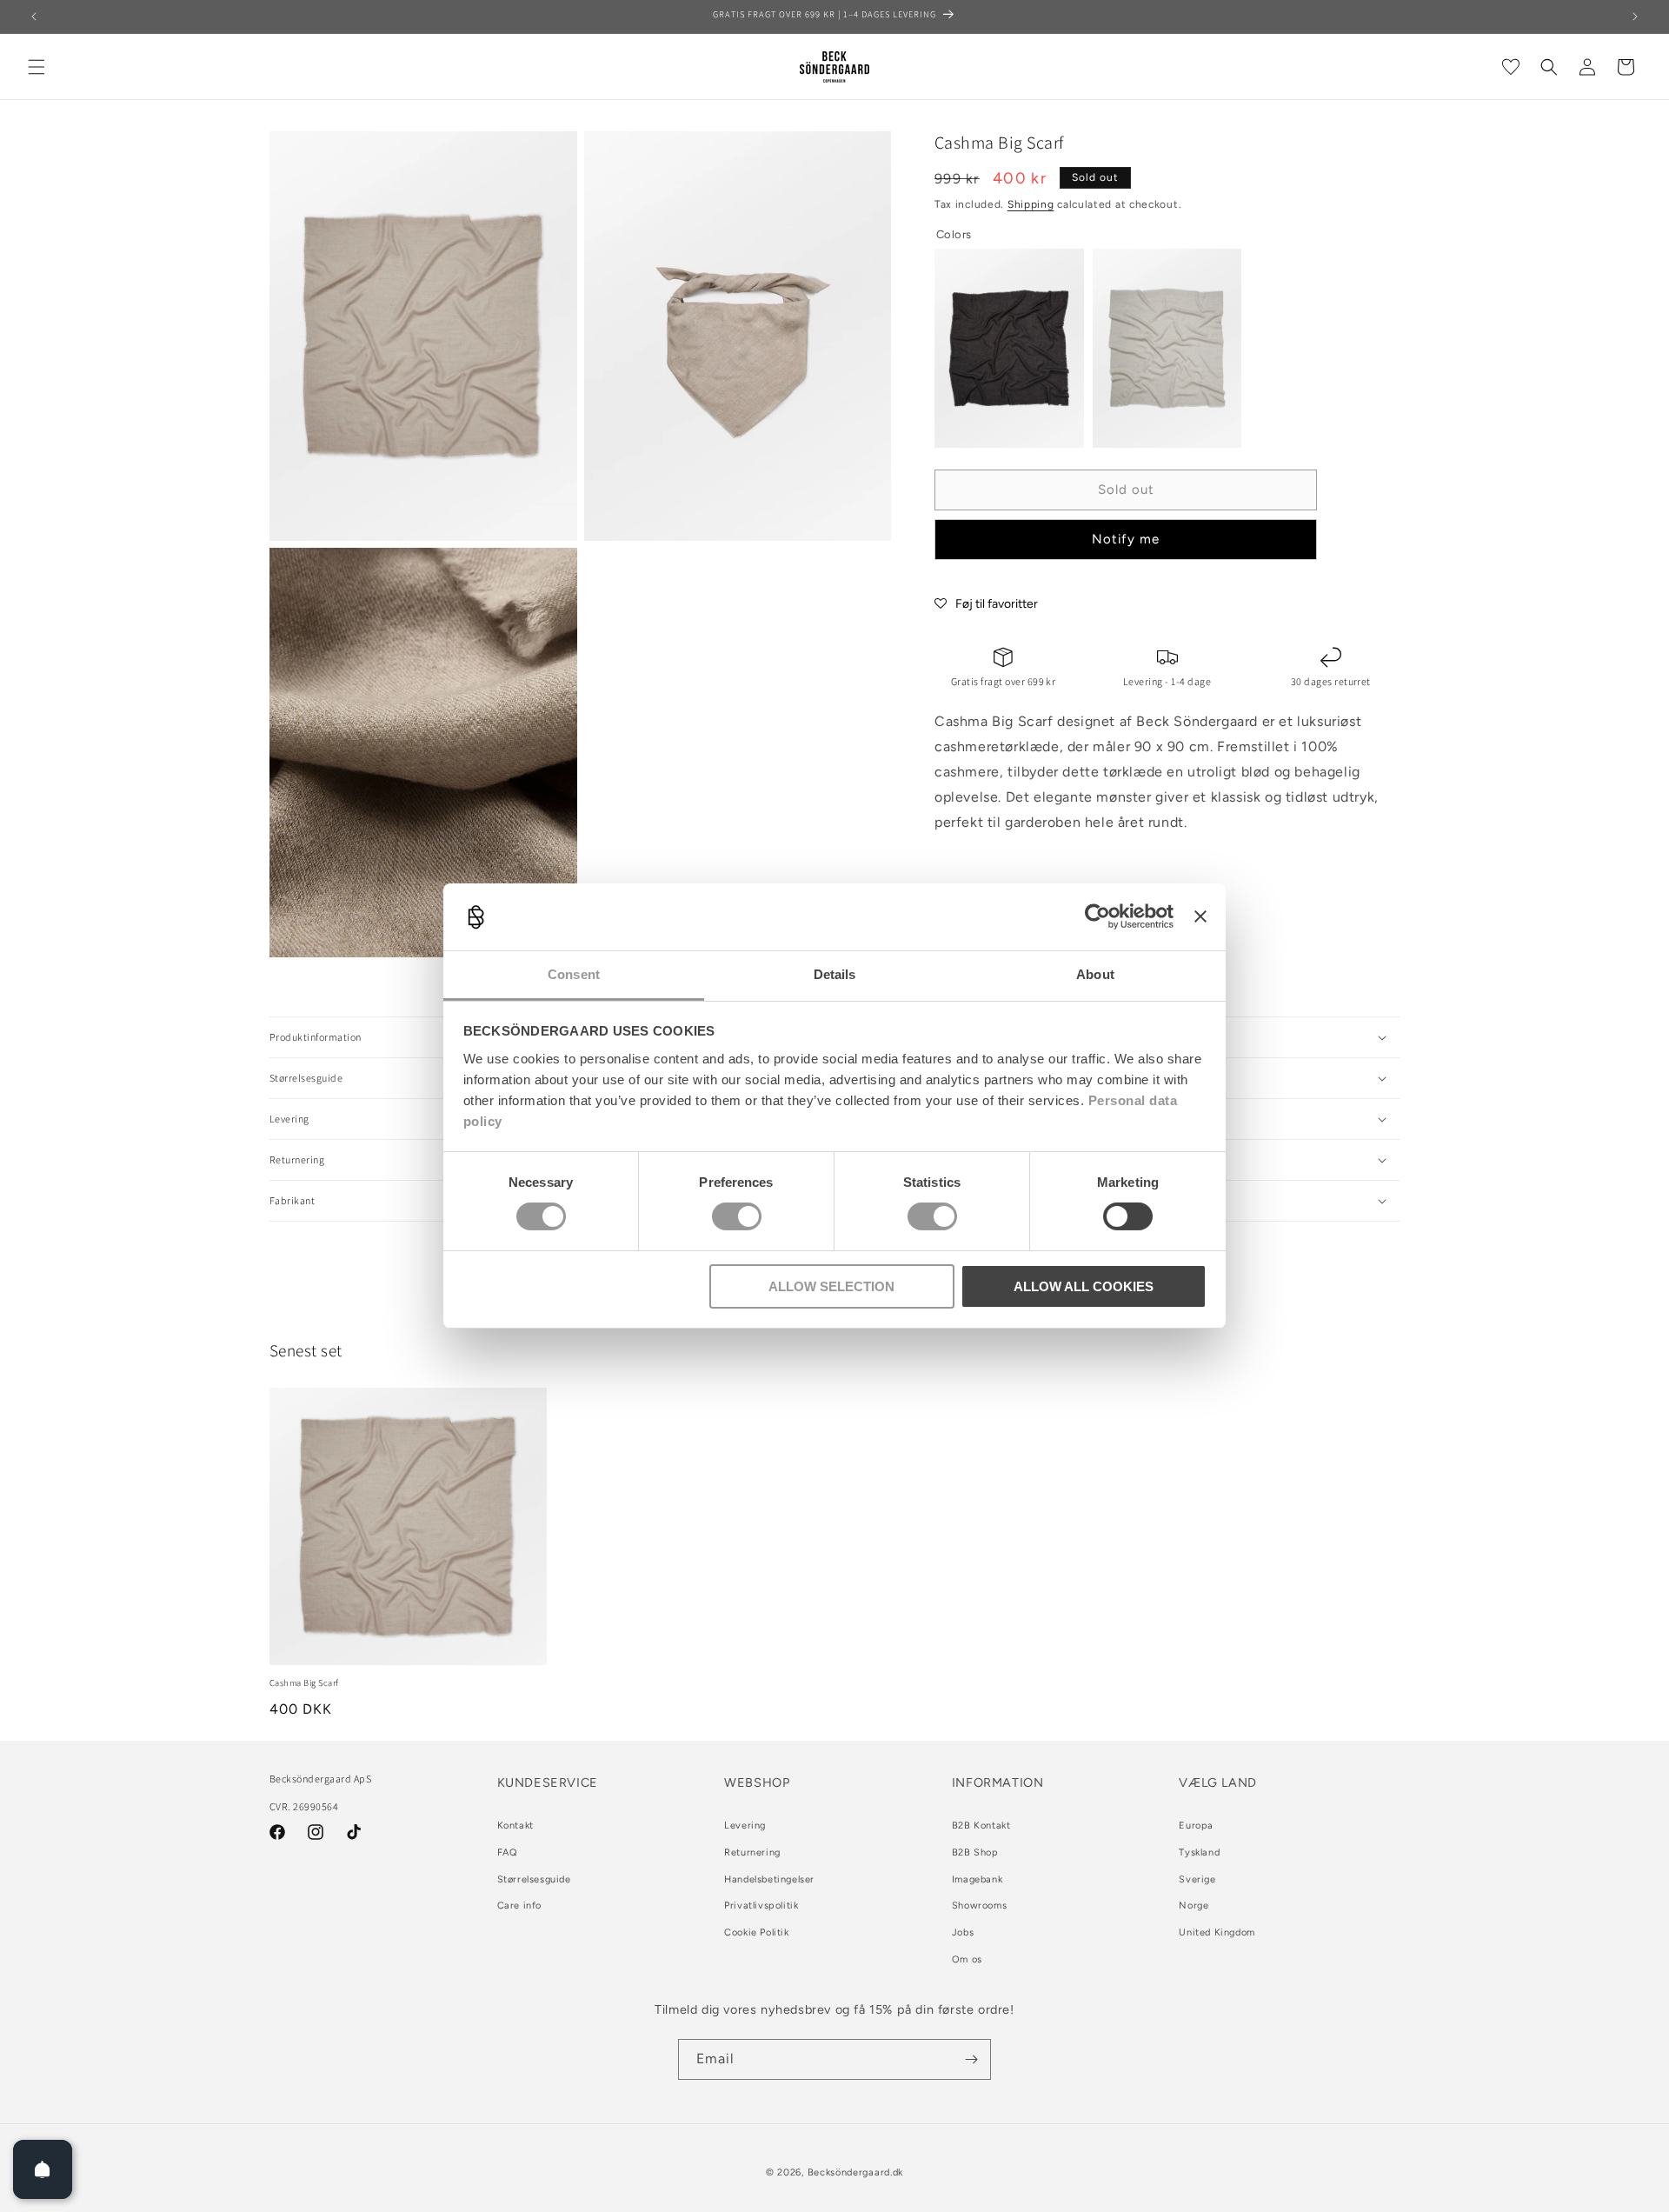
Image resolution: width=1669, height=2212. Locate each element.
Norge (1194, 1906)
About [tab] (1095, 974)
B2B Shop (975, 1852)
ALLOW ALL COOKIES (1084, 1286)
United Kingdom (1217, 1932)
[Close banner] (1200, 916)
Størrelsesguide (534, 1879)
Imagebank (977, 1879)
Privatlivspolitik (761, 1906)
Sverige (1197, 1879)
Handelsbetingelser (769, 1879)
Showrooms (979, 1906)
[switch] (737, 1216)
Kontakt (515, 1826)
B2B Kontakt (981, 1826)
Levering (745, 1826)
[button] (37, 67)
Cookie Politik (756, 1932)
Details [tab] (835, 974)
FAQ (508, 1852)
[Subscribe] (971, 2059)
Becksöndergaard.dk (856, 2172)
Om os (967, 1959)
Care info (519, 1906)
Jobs (963, 1932)
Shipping (1031, 204)
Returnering (752, 1852)
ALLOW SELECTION (831, 1286)
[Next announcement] (1635, 17)
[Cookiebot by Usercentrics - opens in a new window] (1097, 916)
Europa (1196, 1826)
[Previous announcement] (34, 17)
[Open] (43, 2169)
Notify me (1126, 539)
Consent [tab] (574, 974)
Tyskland (1199, 1852)
